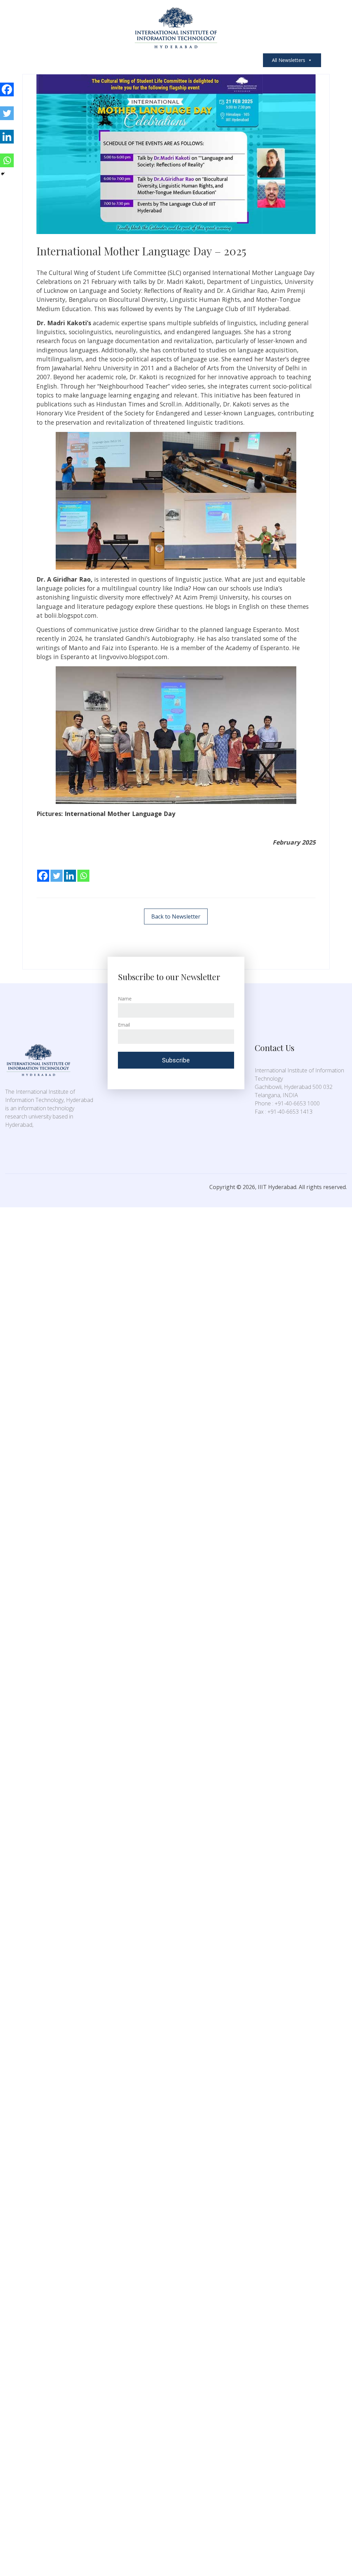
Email (124, 1025)
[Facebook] (43, 871)
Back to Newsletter (176, 916)
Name (125, 999)
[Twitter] (57, 871)
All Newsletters (289, 60)
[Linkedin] (70, 871)
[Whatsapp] (83, 871)
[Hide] (3, 174)
